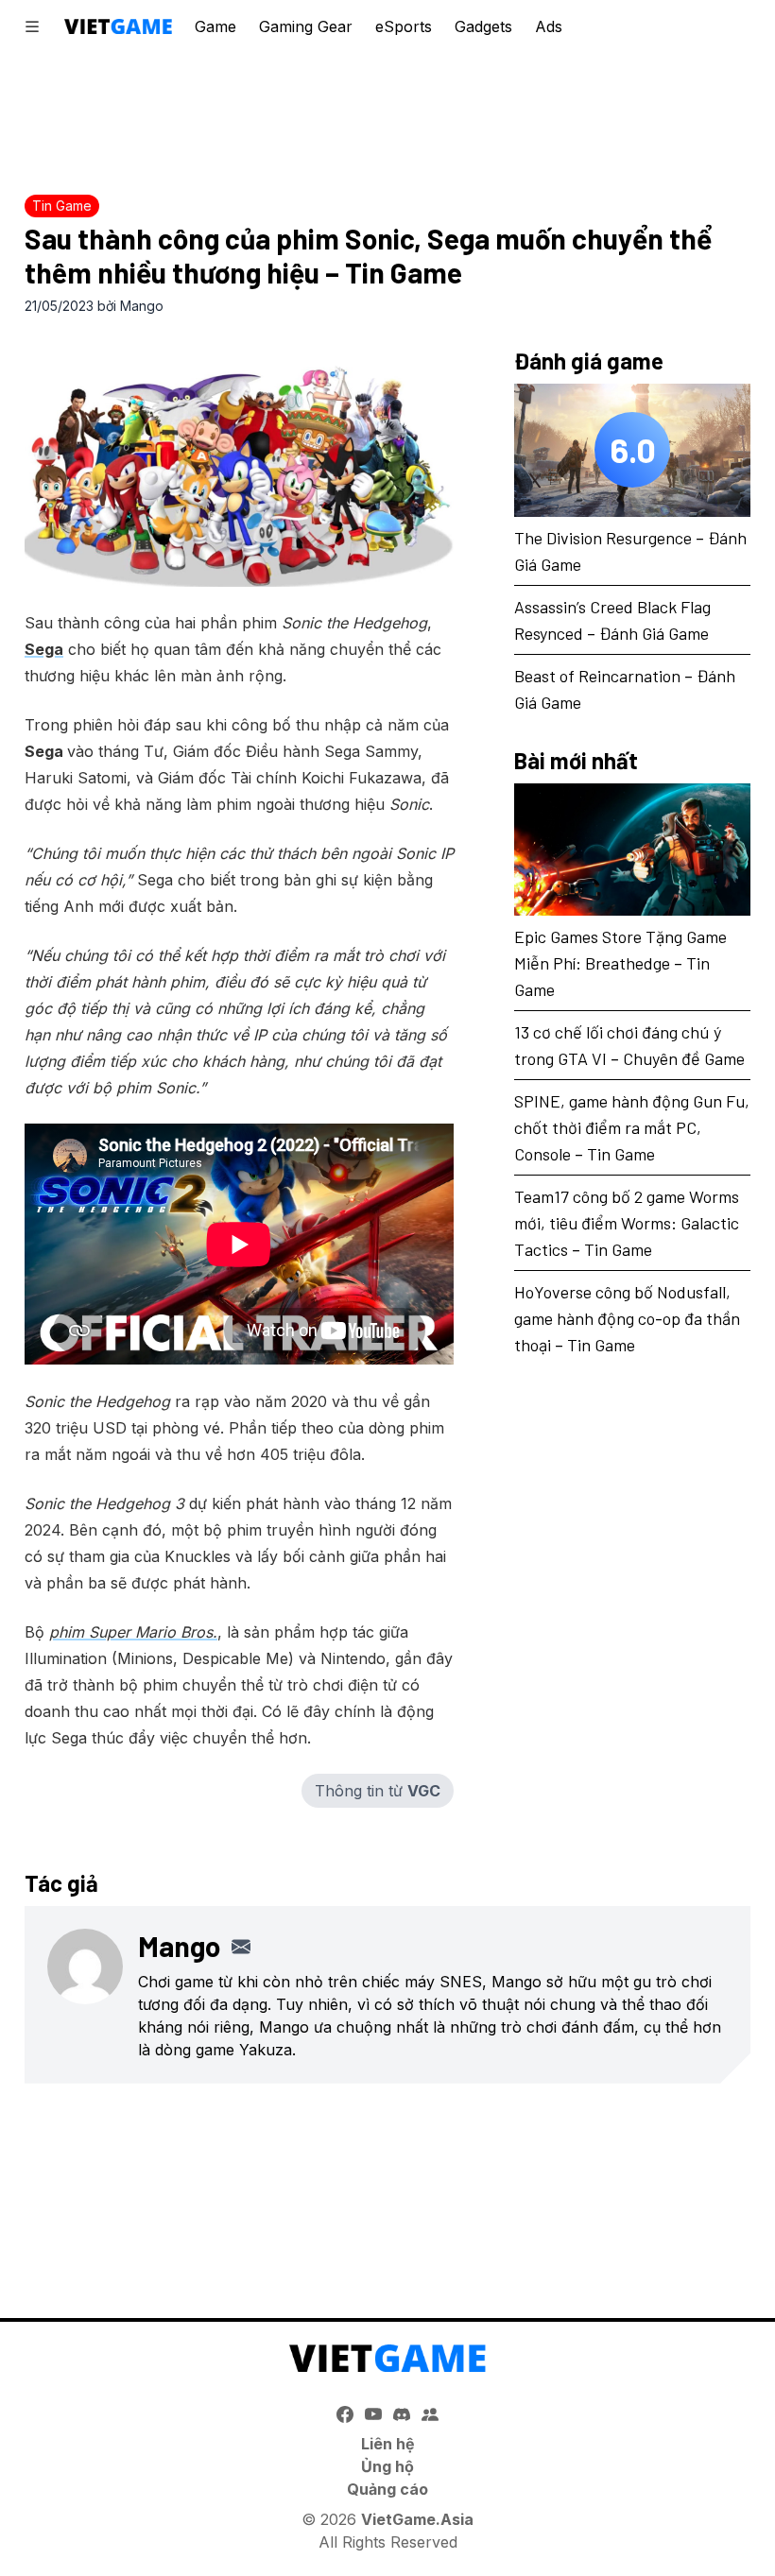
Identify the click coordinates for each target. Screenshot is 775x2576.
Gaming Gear (306, 26)
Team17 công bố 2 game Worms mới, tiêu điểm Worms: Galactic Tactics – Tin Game (627, 1223)
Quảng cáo (387, 2489)
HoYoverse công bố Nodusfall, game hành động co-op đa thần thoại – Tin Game (627, 1318)
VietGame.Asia (417, 2519)
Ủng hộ (387, 2466)
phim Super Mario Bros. (133, 1632)
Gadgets (483, 26)
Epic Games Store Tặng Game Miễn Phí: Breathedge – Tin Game (620, 963)
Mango (142, 306)
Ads (549, 26)
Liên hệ (388, 2444)
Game (215, 26)
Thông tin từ (378, 1791)
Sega (44, 649)
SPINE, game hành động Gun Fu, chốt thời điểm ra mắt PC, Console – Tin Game (632, 1127)
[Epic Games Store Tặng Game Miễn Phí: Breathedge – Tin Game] (632, 850)
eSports (404, 26)
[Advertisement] (387, 118)
